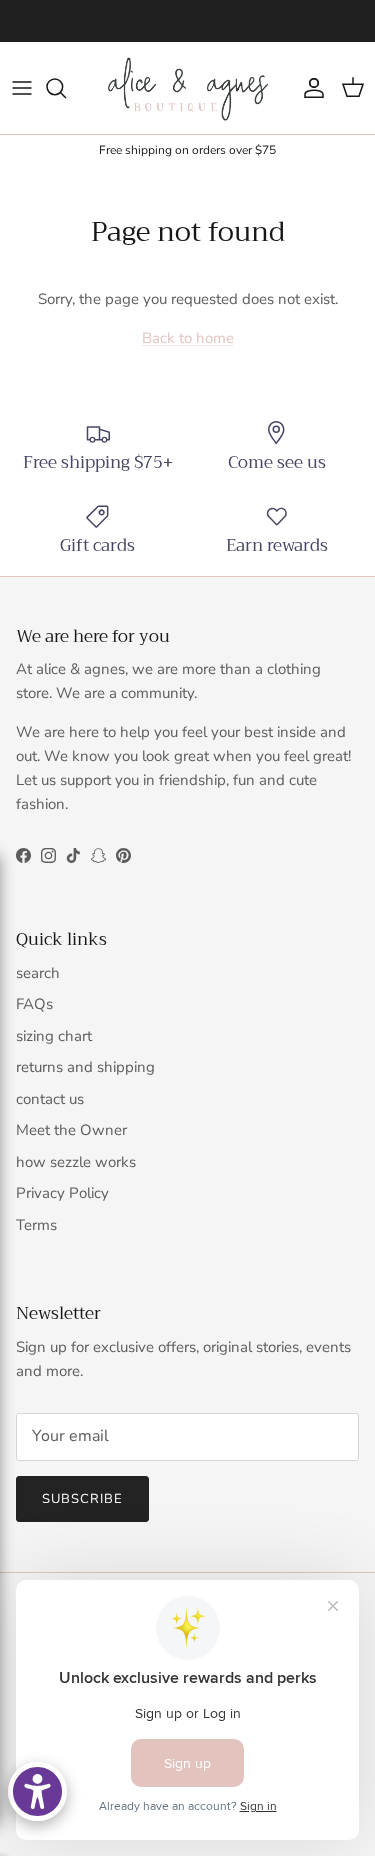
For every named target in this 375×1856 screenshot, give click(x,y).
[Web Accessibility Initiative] (37, 1791)
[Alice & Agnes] (188, 88)
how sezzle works (76, 1162)
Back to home (188, 338)
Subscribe (82, 1499)
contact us (50, 1099)
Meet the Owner (71, 1130)
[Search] (66, 88)
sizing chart (54, 1036)
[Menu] (22, 88)
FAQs (34, 1004)
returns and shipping (85, 1067)
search (38, 973)
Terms (36, 1225)
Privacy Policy (62, 1193)
